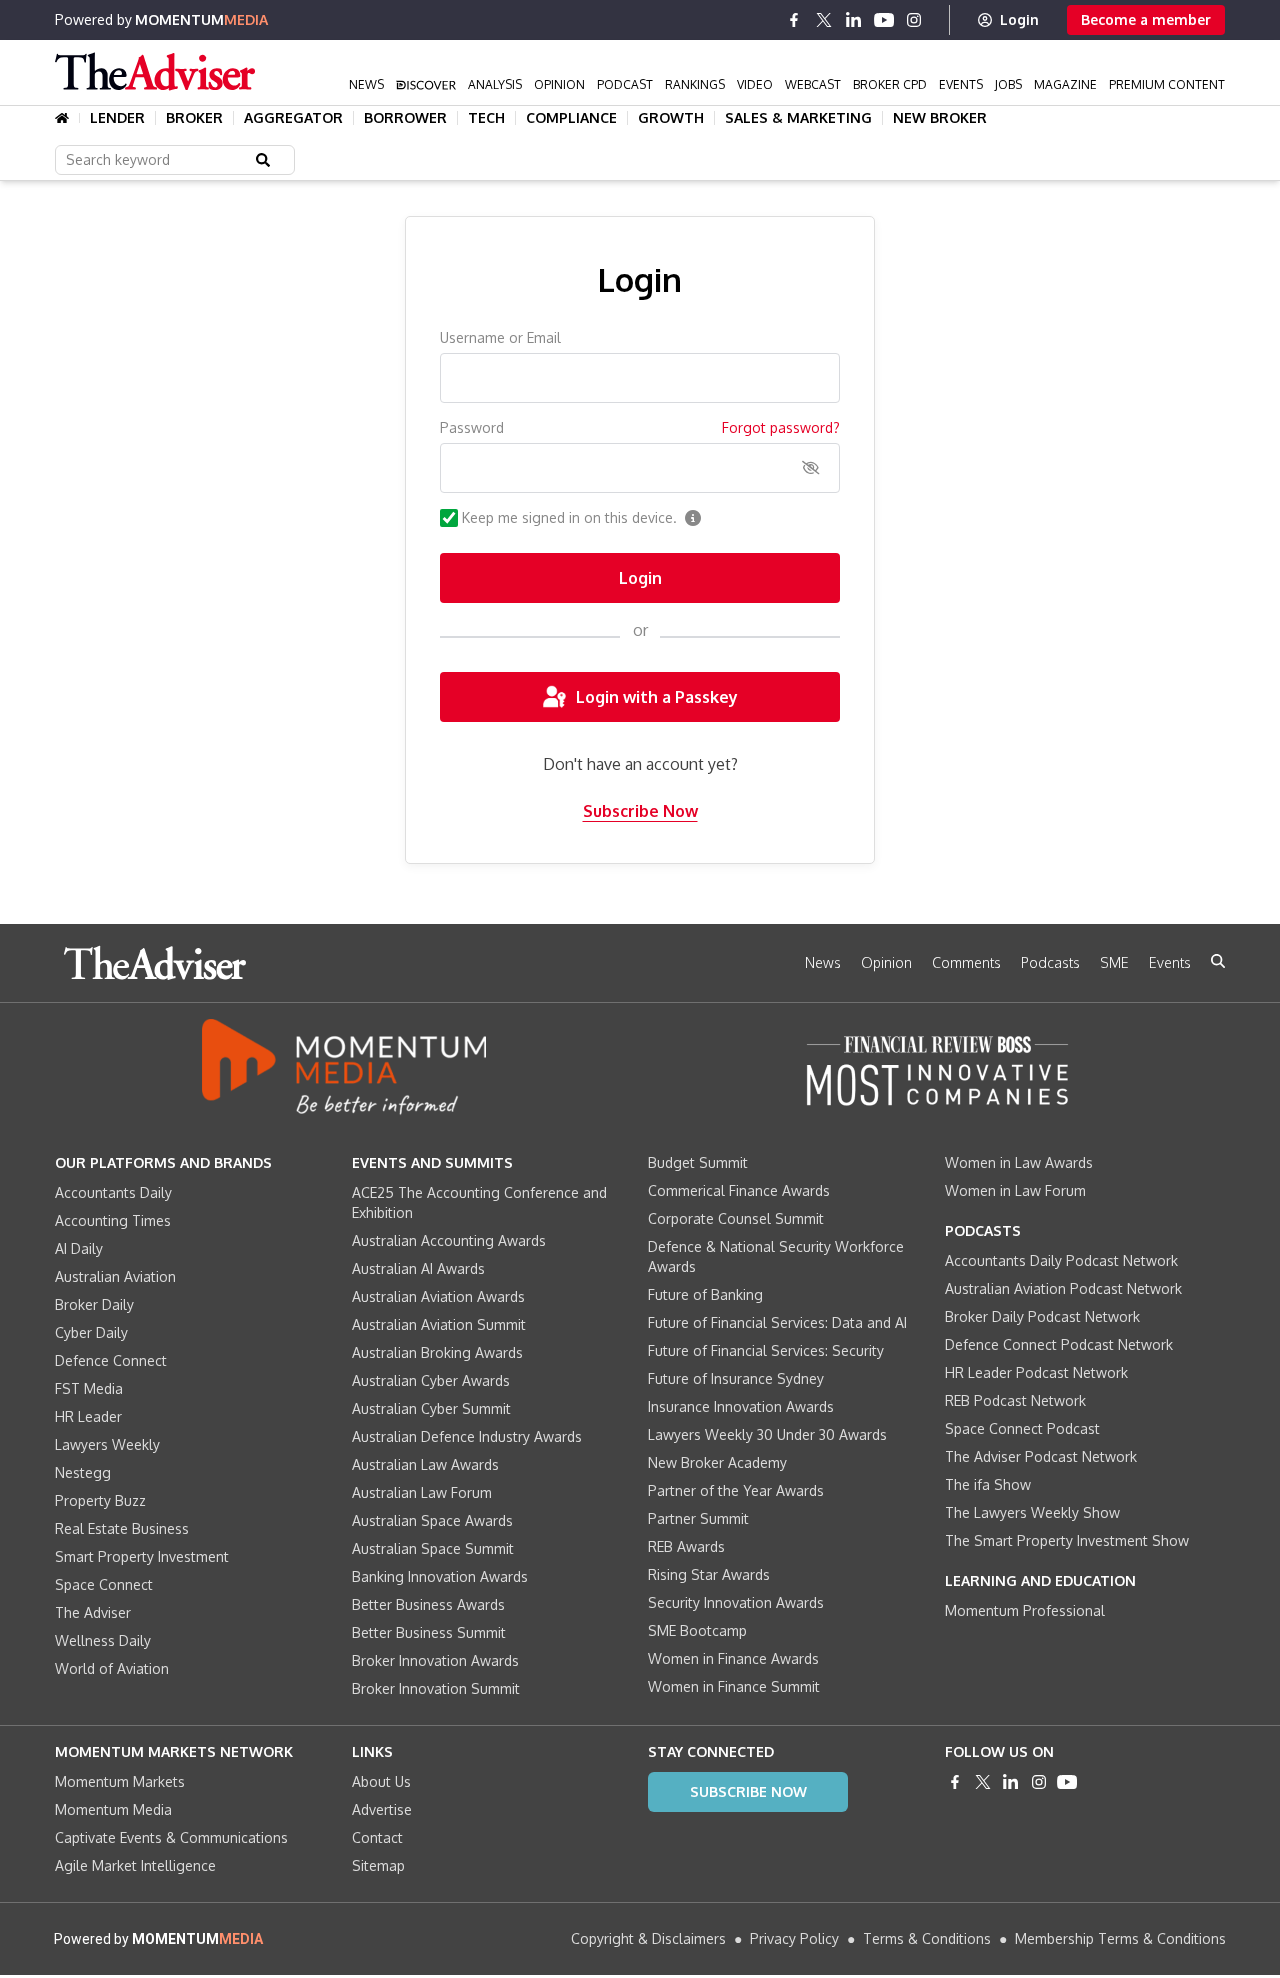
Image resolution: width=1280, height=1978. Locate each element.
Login (1019, 19)
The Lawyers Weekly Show (1032, 1512)
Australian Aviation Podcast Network (1063, 1288)
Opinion (559, 84)
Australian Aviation (115, 1276)
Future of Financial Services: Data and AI (777, 1322)
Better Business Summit (429, 1632)
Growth (671, 118)
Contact (377, 1837)
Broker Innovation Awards (435, 1660)
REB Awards (686, 1546)
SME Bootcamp (697, 1630)
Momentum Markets (120, 1781)
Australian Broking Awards (437, 1352)
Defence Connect (111, 1360)
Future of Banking (705, 1294)
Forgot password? (781, 427)
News (366, 84)
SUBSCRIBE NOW (748, 1791)
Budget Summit (698, 1162)
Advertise (382, 1809)
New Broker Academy (717, 1462)
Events (961, 84)
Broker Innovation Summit (436, 1688)
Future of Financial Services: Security (766, 1350)
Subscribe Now (640, 811)
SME (1114, 962)
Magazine (1065, 84)
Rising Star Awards (709, 1574)
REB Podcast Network (1015, 1400)
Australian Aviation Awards (438, 1296)
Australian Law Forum (422, 1492)
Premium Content (1167, 84)
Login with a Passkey (657, 697)
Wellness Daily (103, 1640)
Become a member (1146, 19)
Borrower (405, 118)
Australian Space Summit (433, 1548)
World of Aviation (112, 1668)
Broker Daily (94, 1304)
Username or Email (500, 337)
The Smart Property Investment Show (1067, 1540)
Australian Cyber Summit (431, 1408)
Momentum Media (113, 1809)
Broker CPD (890, 84)
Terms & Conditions (927, 1938)
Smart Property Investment (142, 1556)
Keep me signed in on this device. (569, 517)
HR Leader (88, 1416)
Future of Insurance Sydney (736, 1378)
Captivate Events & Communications (171, 1837)
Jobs (1008, 84)
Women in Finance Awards (733, 1658)
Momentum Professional (1025, 1610)
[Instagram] (914, 20)
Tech (486, 118)
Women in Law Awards (1019, 1162)
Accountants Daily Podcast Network (1061, 1260)
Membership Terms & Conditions (1120, 1938)
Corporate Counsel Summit (736, 1218)
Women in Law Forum (1015, 1190)
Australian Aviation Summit (439, 1324)
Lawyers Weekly (107, 1444)
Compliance (571, 118)
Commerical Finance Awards (739, 1190)
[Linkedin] (854, 20)
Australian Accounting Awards (449, 1240)
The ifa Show (988, 1484)
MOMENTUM (201, 19)
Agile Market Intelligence (135, 1865)
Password (472, 427)
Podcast (625, 84)
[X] (824, 20)
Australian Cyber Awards (431, 1380)
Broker (194, 118)
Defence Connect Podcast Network (1059, 1344)
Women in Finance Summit (734, 1686)
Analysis (495, 84)
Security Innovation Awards (736, 1602)
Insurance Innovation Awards (741, 1406)
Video (755, 84)
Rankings (695, 84)
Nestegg (83, 1472)
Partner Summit (698, 1518)
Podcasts (1050, 962)
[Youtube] (884, 20)
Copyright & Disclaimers (648, 1938)
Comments (966, 962)
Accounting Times (113, 1220)
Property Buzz (100, 1500)
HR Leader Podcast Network (1036, 1372)
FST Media (89, 1388)
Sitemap (378, 1865)
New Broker (940, 118)
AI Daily (79, 1248)
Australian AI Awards (418, 1268)
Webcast (813, 84)
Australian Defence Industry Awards (467, 1436)
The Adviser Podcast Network (1041, 1456)
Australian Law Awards (425, 1464)
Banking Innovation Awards (440, 1576)
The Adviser (93, 1612)
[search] (1218, 961)
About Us (381, 1781)
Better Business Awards (428, 1604)
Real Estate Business (122, 1528)
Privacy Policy (794, 1938)
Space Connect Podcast (1022, 1428)
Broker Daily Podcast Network (1042, 1316)
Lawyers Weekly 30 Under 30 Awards (767, 1434)
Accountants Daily (113, 1192)
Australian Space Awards (432, 1520)
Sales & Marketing (798, 118)
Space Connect (104, 1584)
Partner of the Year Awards (736, 1490)
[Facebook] (794, 20)
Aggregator (293, 118)
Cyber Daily (91, 1332)
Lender (117, 118)
